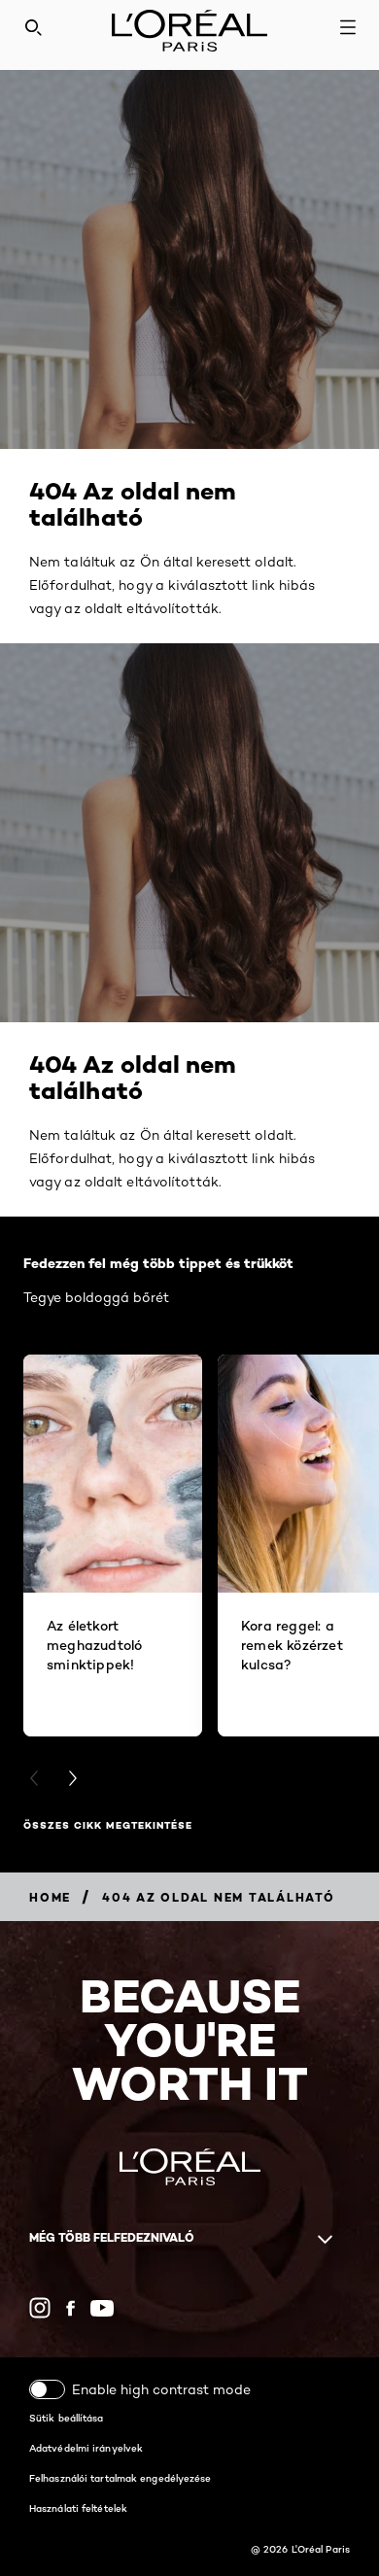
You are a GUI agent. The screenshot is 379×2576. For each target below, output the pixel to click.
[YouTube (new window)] (102, 2308)
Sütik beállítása (67, 2418)
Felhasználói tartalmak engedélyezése (121, 2478)
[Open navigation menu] (348, 27)
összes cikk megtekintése (108, 1825)
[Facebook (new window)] (70, 2308)
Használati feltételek (78, 2508)
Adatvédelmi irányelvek (86, 2448)
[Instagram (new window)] (40, 2308)
